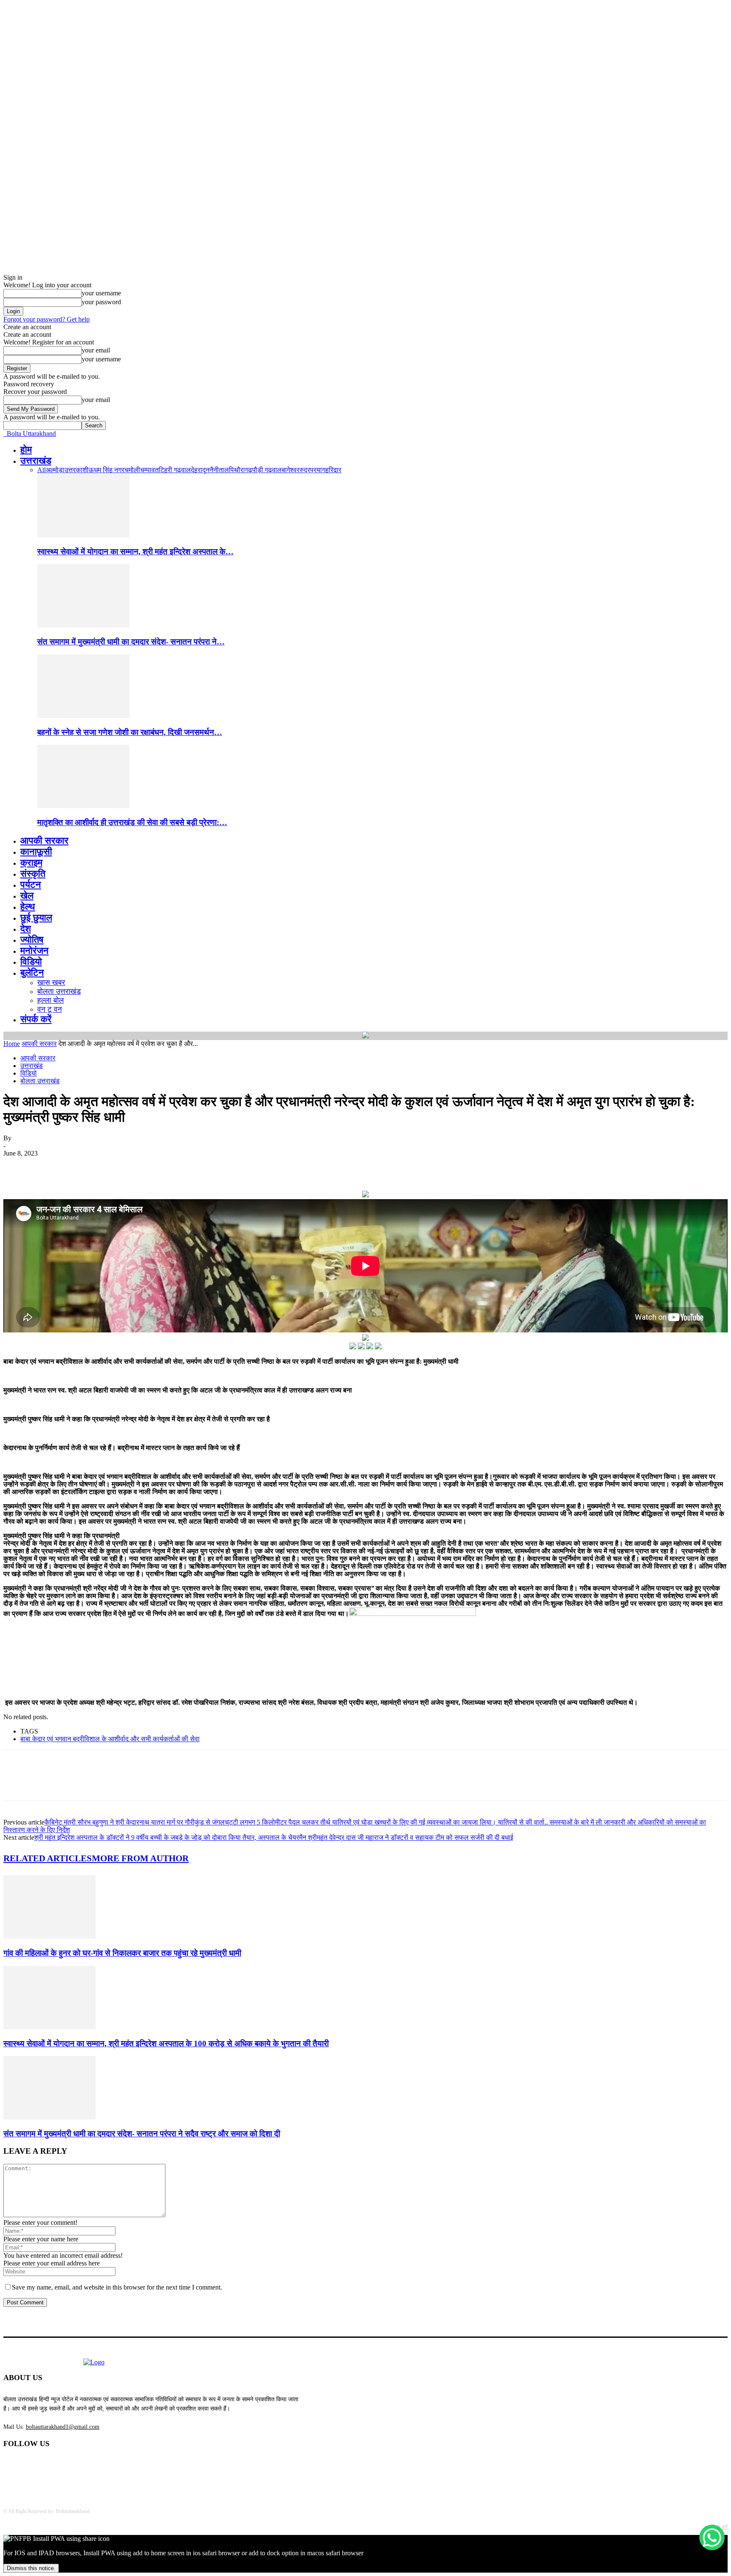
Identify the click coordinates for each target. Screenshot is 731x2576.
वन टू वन (49, 1009)
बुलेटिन (32, 973)
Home (12, 1044)
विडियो (31, 962)
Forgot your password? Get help (47, 319)
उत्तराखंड (36, 461)
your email (96, 350)
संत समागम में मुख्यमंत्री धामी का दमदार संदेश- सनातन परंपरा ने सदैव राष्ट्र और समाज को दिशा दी (142, 2134)
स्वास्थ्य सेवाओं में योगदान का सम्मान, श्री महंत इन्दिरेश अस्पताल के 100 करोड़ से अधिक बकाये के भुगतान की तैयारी (166, 2043)
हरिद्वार (333, 470)
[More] (140, 1166)
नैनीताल (219, 470)
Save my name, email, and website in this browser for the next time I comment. (117, 2287)
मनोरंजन (34, 951)
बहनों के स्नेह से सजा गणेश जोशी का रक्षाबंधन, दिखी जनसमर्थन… (130, 732)
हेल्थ (28, 907)
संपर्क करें (36, 1019)
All (41, 470)
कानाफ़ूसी (36, 852)
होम (26, 450)
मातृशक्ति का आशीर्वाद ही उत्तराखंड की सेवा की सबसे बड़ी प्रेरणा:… (132, 822)
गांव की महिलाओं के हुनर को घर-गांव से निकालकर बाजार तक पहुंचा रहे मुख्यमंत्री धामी (122, 1953)
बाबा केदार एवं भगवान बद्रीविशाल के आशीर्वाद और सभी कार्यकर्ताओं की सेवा (110, 1739)
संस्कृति (33, 874)
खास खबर (51, 983)
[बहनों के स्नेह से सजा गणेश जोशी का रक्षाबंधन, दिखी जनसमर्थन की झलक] (83, 716)
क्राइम (31, 863)
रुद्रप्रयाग (312, 470)
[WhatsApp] (109, 1166)
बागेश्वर (291, 470)
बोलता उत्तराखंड (59, 991)
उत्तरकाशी (76, 470)
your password (101, 302)
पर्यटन (31, 885)
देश (26, 929)
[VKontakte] (99, 2466)
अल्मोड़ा (55, 470)
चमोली (132, 470)
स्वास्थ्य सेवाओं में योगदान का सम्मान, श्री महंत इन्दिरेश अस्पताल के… (135, 552)
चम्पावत (149, 470)
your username (101, 293)
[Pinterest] (78, 1166)
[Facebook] (17, 1166)
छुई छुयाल (36, 918)
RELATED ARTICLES (48, 1858)
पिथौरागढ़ (240, 470)
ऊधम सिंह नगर (106, 470)
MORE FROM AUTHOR (140, 1858)
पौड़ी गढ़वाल (267, 470)
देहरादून (200, 470)
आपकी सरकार (44, 841)
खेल (27, 896)
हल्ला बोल (51, 1000)
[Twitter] (48, 1166)
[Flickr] (55, 2466)
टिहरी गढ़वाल (175, 470)
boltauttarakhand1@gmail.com (63, 2427)
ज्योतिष (32, 940)
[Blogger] (12, 2466)
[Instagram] (77, 2466)
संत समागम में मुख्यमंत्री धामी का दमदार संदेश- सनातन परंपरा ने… (131, 642)
